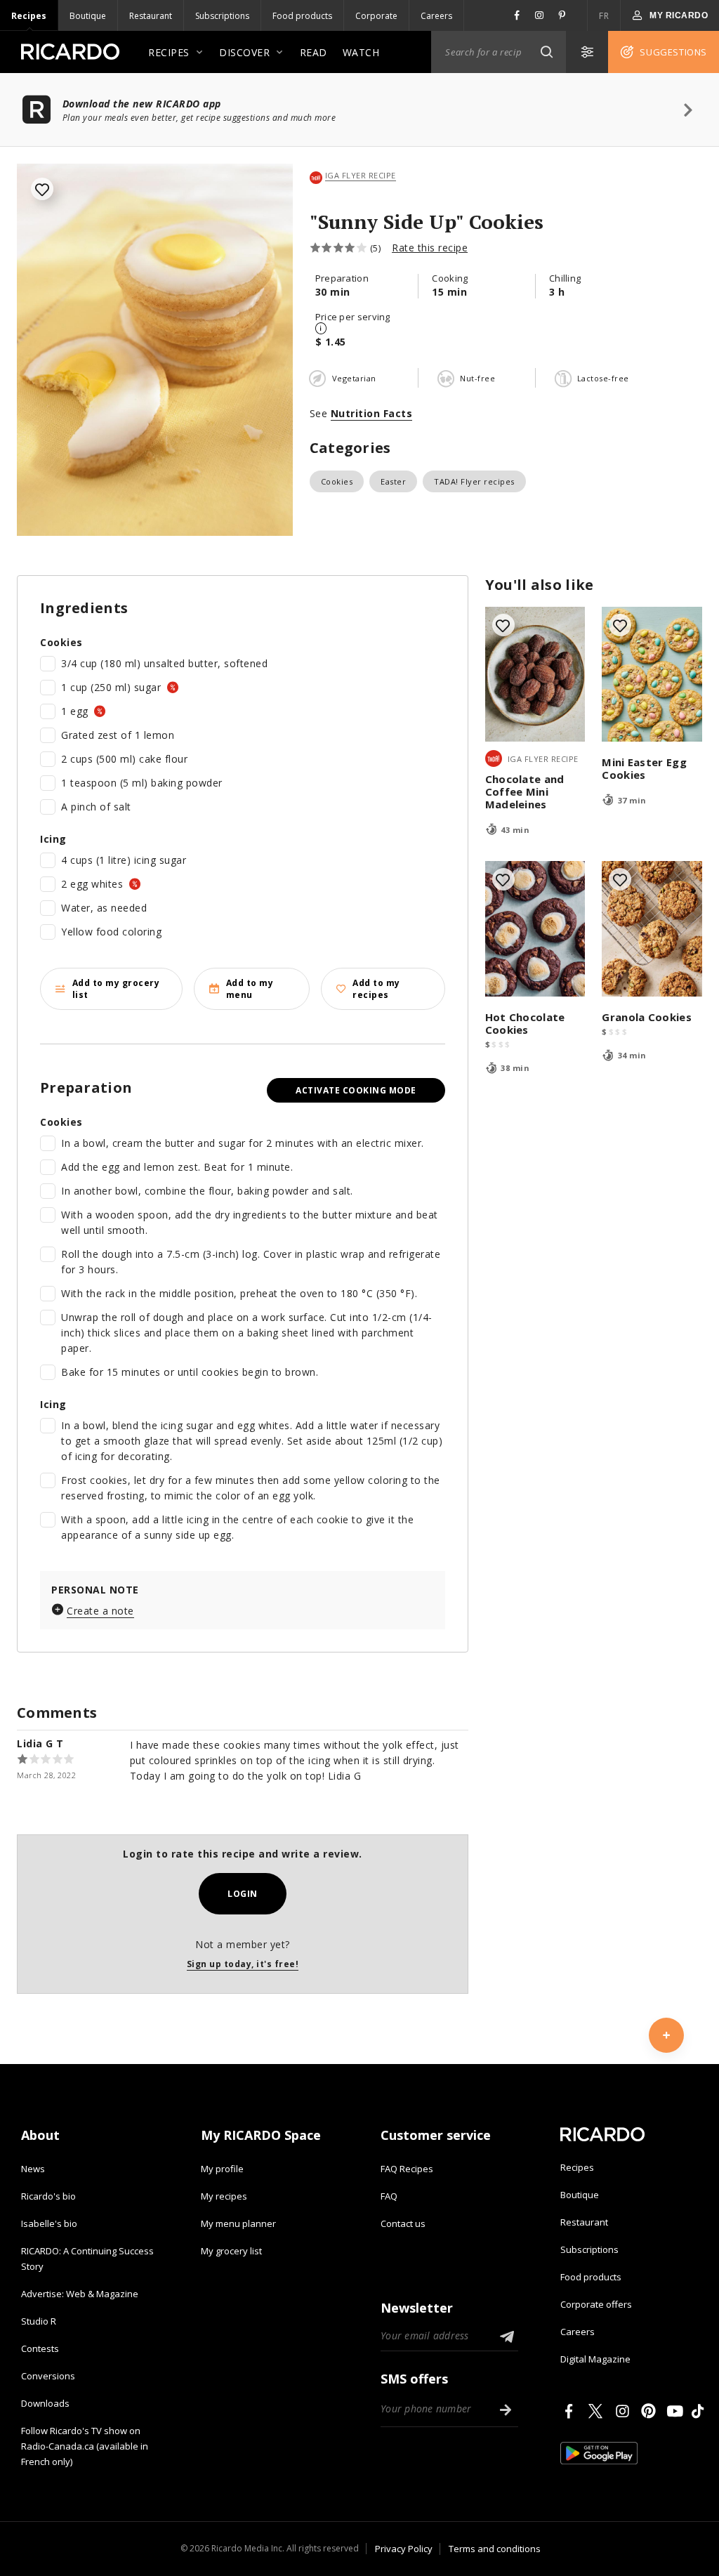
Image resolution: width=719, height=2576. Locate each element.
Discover (244, 52)
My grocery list (231, 2251)
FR (604, 16)
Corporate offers (596, 2304)
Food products (302, 16)
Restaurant (151, 16)
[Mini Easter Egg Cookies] (652, 675)
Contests (40, 2348)
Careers (436, 16)
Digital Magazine (595, 2359)
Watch (361, 52)
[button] (546, 52)
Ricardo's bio (48, 2196)
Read (314, 52)
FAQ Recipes (407, 2169)
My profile (222, 2169)
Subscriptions (222, 16)
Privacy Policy (404, 2549)
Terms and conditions (495, 2549)
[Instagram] (625, 2411)
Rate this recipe (430, 248)
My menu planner (238, 2223)
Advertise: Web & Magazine (80, 2294)
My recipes (224, 2196)
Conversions (48, 2376)
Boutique (88, 16)
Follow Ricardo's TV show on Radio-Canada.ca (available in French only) (85, 2446)
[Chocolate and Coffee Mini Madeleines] (535, 675)
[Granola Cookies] (652, 929)
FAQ (389, 2196)
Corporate (376, 16)
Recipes (29, 16)
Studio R (39, 2321)
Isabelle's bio (49, 2223)
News (33, 2169)
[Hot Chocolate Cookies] (535, 929)
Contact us (403, 2223)
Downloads (45, 2403)
